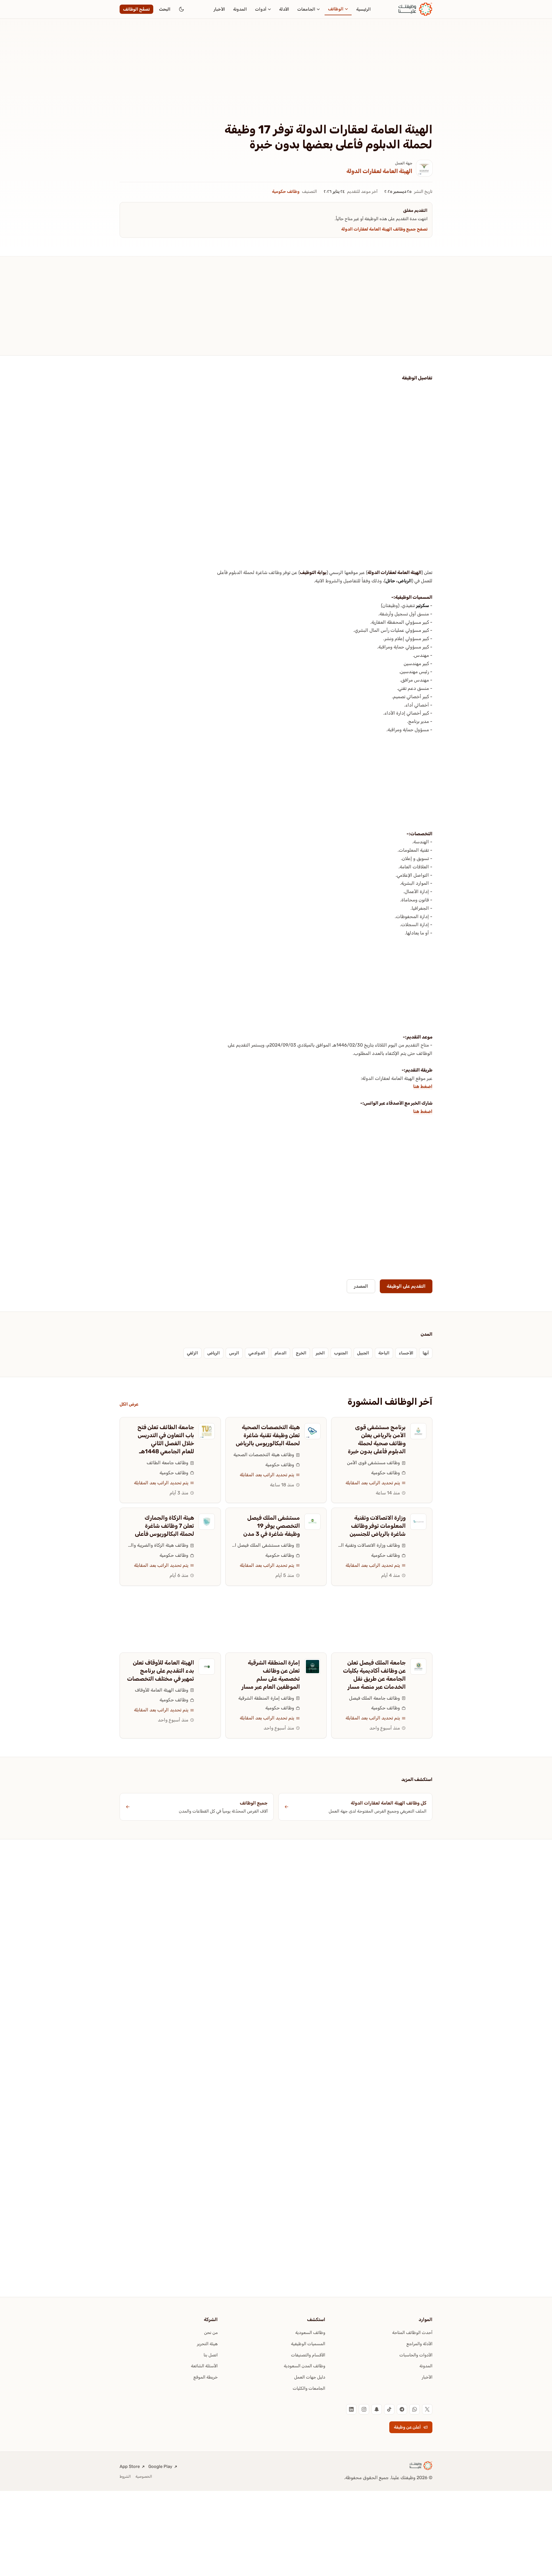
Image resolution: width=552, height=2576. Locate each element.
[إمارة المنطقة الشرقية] (313, 1667)
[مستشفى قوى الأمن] (418, 1431)
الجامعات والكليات (309, 2388)
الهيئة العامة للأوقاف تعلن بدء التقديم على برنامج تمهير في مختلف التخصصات (161, 1671)
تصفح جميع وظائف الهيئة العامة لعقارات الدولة (384, 229)
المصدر (361, 1286)
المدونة (240, 9)
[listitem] (427, 2409)
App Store (130, 2466)
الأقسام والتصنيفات (308, 2355)
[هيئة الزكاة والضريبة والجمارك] (207, 1522)
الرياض (405, 581)
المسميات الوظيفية (308, 2344)
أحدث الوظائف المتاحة (412, 2333)
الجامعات (306, 9)
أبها (426, 1353)
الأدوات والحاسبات (416, 2355)
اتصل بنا (211, 2355)
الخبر (320, 1353)
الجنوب (341, 1353)
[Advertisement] (276, 80)
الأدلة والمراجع (419, 2344)
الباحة (384, 1353)
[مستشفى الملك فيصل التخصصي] (313, 1522)
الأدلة (284, 9)
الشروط (125, 2476)
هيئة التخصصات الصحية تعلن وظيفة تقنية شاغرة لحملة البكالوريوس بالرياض (268, 1435)
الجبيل (363, 1353)
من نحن (211, 2333)
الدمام (281, 1353)
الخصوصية (144, 2476)
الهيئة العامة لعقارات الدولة (379, 171)
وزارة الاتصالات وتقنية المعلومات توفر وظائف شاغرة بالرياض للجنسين (378, 1526)
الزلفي (192, 1353)
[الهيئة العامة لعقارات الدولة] (424, 168)
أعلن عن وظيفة (407, 2427)
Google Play (160, 2466)
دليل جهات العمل (310, 2377)
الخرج (301, 1353)
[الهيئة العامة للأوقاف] (207, 1667)
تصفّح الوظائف (136, 9)
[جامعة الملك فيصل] (418, 1667)
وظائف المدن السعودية (304, 2366)
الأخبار (219, 9)
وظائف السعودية (310, 2333)
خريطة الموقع (206, 2377)
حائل (390, 581)
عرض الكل (129, 1404)
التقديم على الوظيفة (406, 1286)
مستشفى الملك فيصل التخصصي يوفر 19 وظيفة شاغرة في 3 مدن (272, 1526)
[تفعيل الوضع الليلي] (181, 9)
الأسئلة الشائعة (204, 2366)
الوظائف (336, 9)
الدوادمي (257, 1353)
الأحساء (406, 1353)
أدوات (261, 9)
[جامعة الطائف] (207, 1431)
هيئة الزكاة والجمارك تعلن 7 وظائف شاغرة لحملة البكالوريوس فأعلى (164, 1526)
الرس (234, 1353)
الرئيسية (364, 9)
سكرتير (422, 605)
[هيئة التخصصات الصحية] (313, 1431)
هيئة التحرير (207, 2344)
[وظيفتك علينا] (415, 9)
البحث (165, 9)
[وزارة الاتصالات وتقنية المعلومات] (418, 1522)
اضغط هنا (423, 1086)
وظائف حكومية (286, 191)
